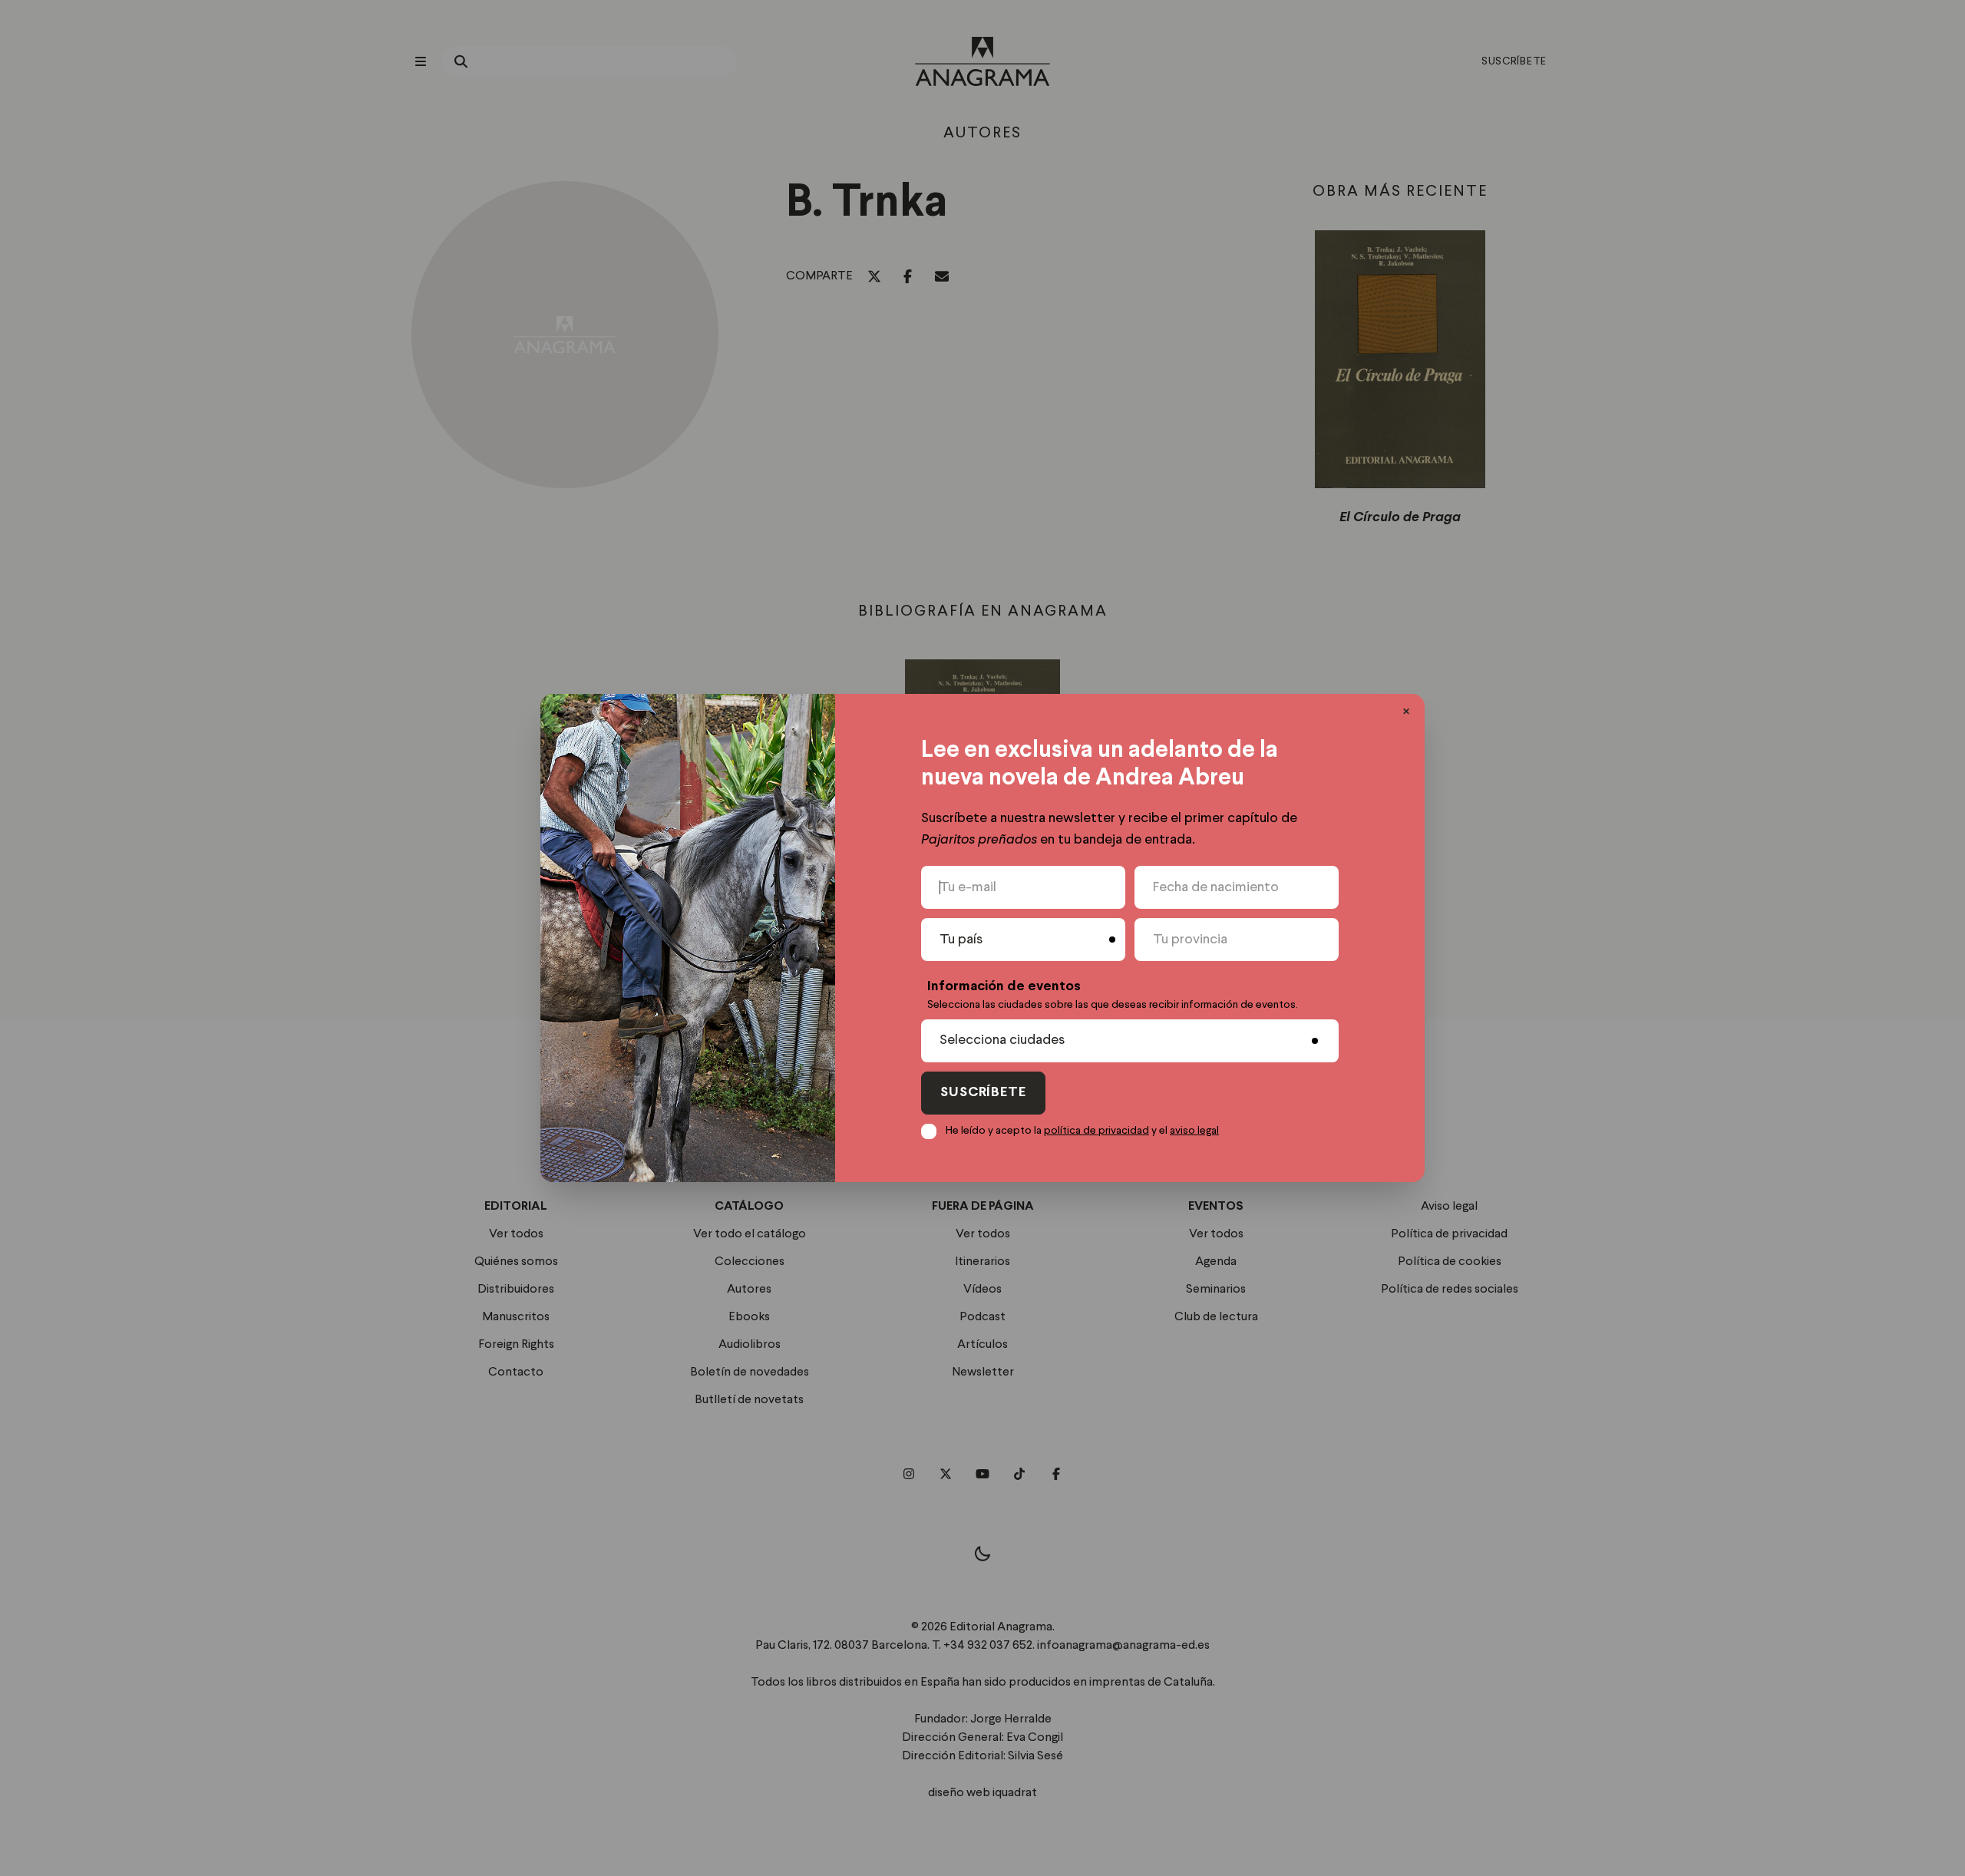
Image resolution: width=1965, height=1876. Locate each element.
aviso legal (1194, 1131)
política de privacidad (1096, 1131)
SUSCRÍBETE (983, 1093)
